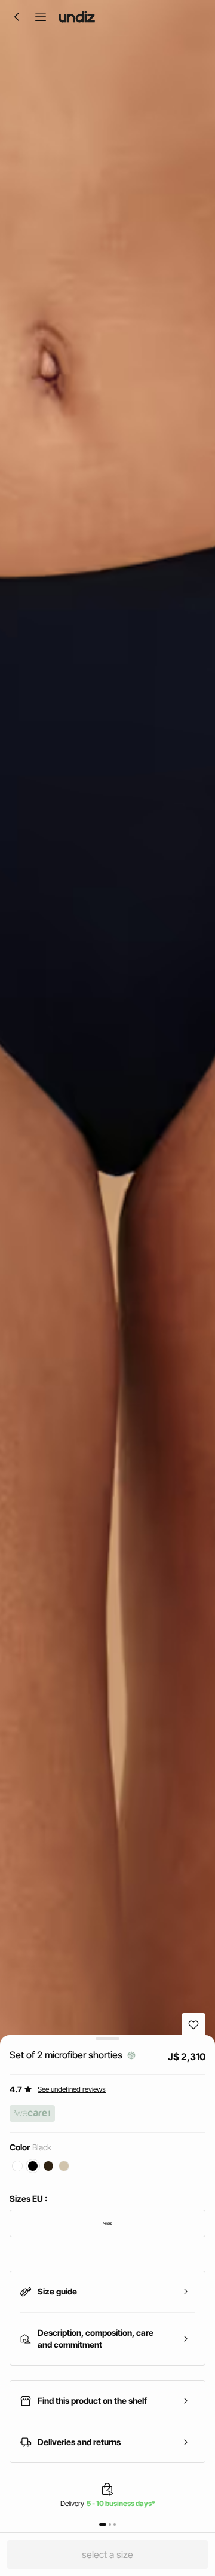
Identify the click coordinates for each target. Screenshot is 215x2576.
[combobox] (107, 2223)
